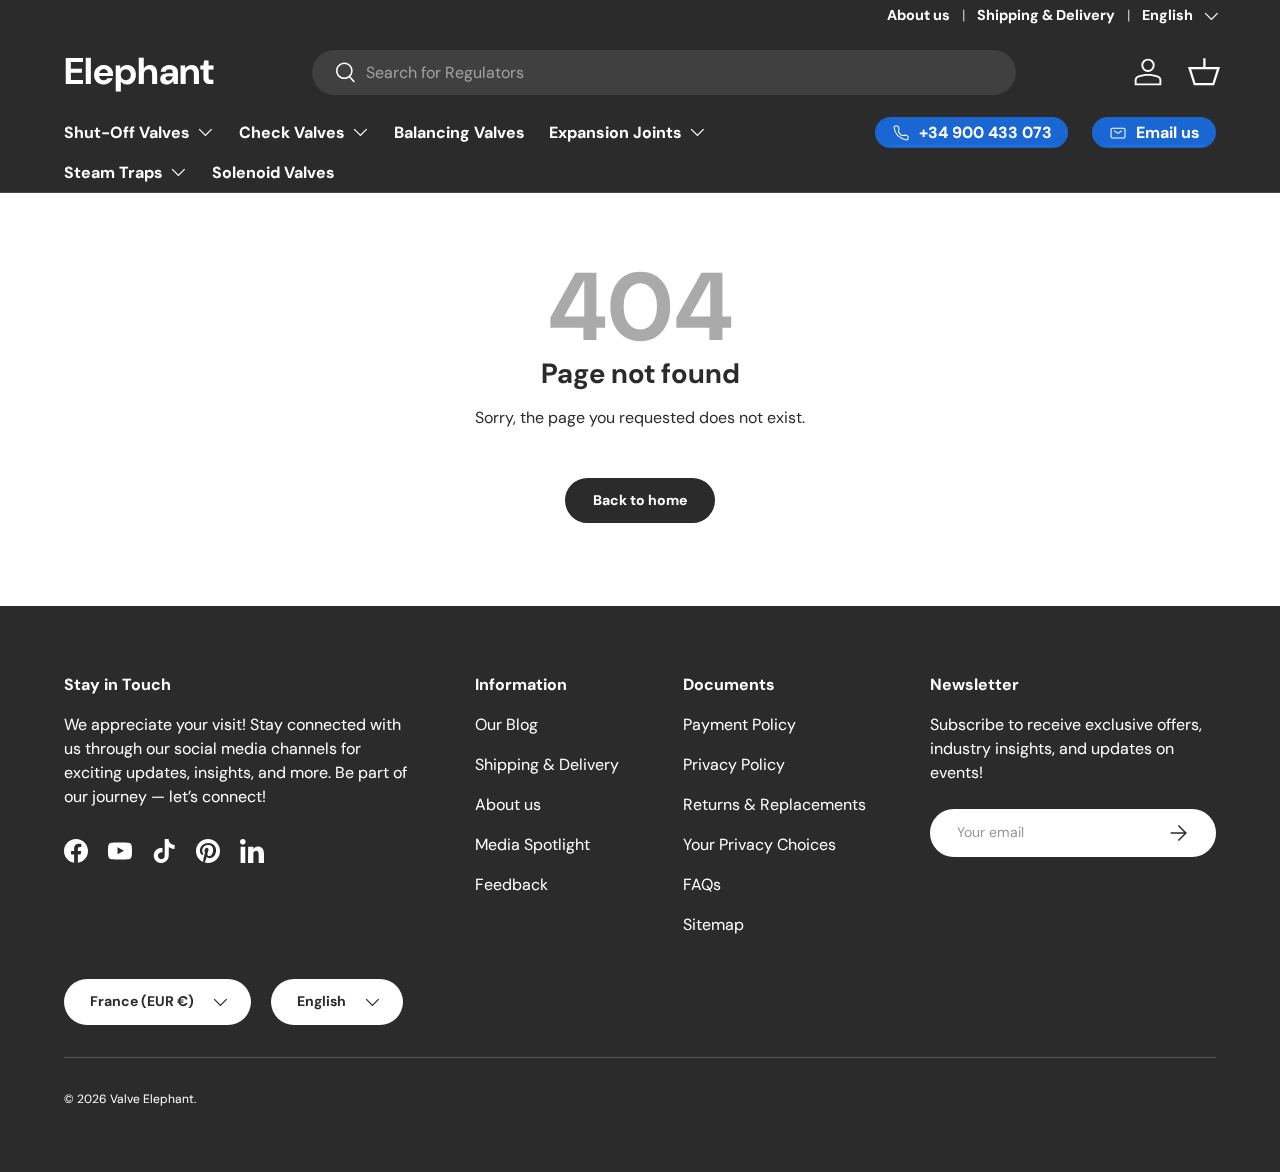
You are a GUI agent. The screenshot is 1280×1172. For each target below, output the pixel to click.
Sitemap (713, 924)
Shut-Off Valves (127, 132)
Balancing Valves (459, 132)
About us (918, 15)
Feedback (511, 884)
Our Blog (506, 724)
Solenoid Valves (273, 172)
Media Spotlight (532, 844)
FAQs (702, 884)
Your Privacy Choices (759, 844)
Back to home (640, 500)
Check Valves (292, 132)
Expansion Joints (615, 132)
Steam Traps (113, 172)
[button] (1204, 72)
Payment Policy (739, 724)
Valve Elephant (152, 1099)
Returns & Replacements (774, 804)
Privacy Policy (734, 764)
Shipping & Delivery (1046, 15)
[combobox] (664, 72)
